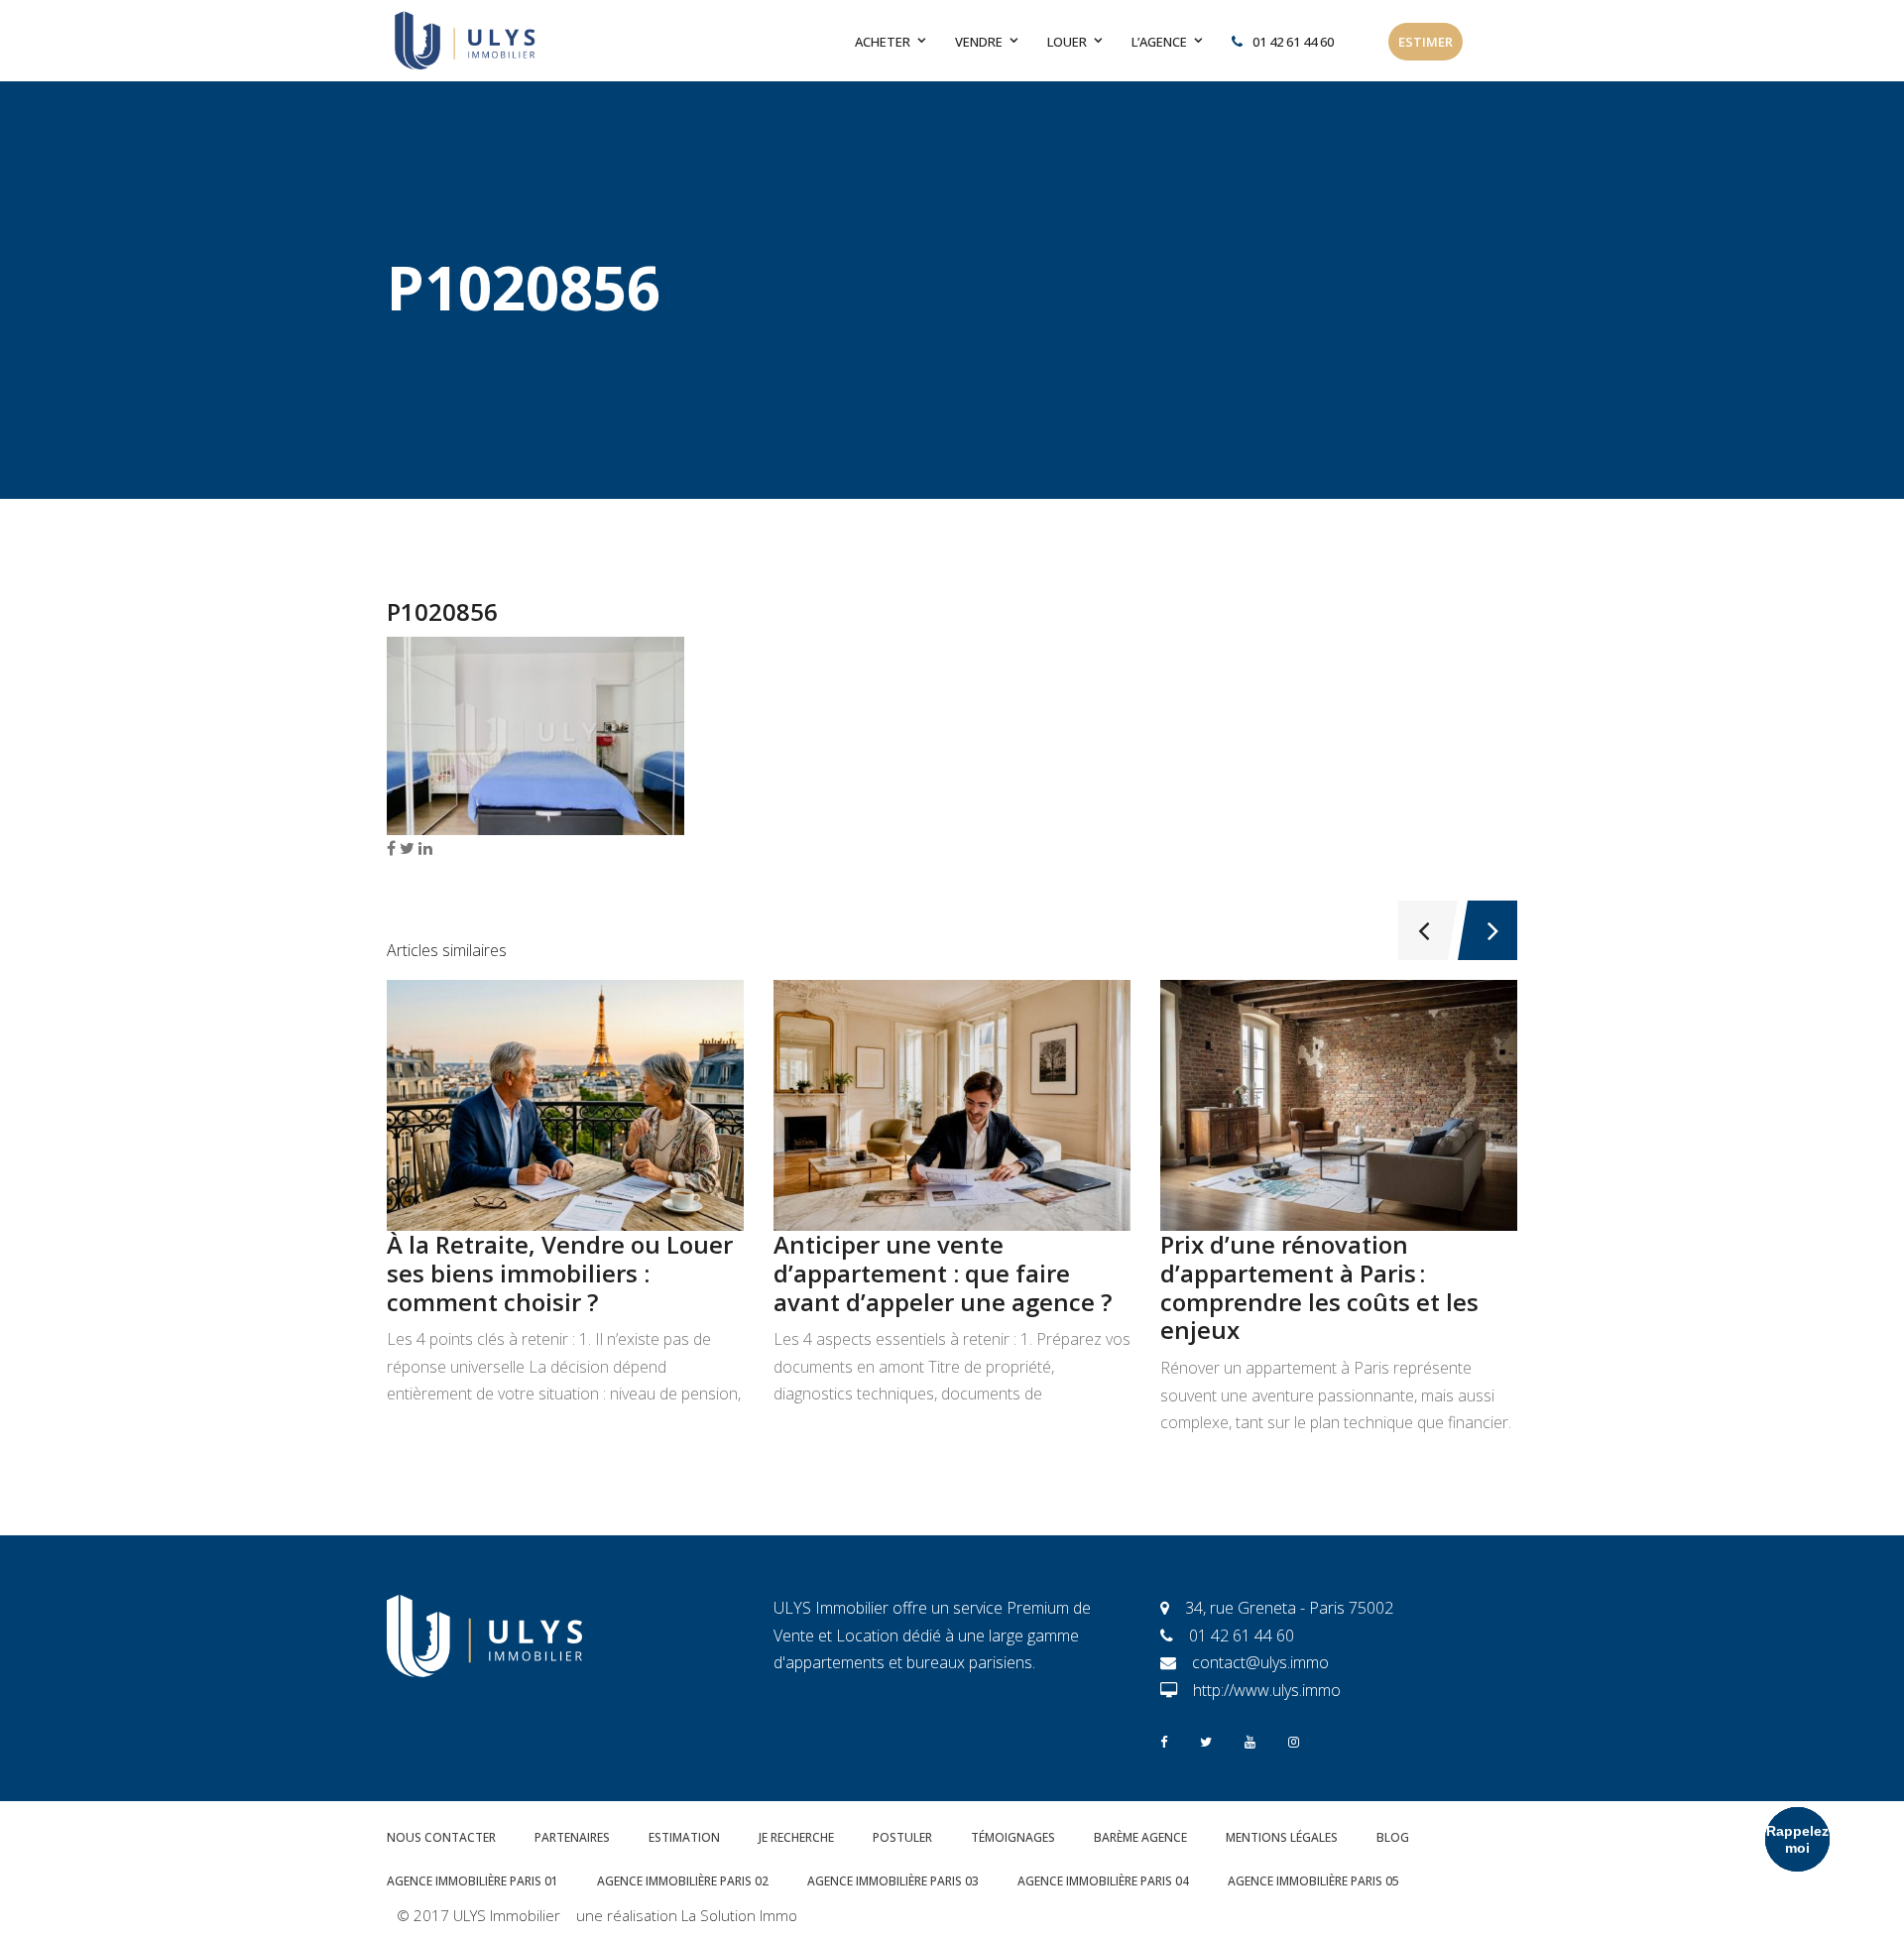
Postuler (902, 1837)
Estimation (684, 1837)
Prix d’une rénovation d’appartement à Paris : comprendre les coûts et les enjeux (1319, 1287)
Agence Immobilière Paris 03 (893, 1881)
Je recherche (796, 1837)
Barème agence (1140, 1837)
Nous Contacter (441, 1837)
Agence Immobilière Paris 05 (1313, 1881)
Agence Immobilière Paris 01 (473, 1881)
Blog (1393, 1837)
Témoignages (1013, 1837)
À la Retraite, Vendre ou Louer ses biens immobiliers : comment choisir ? (560, 1273)
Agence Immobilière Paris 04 (1103, 1881)
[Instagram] (1294, 1740)
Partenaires (572, 1837)
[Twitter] (1206, 1740)
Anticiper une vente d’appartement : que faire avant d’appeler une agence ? (943, 1273)
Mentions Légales (1282, 1837)
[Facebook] (1164, 1740)
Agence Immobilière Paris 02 (683, 1881)
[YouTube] (1250, 1740)
